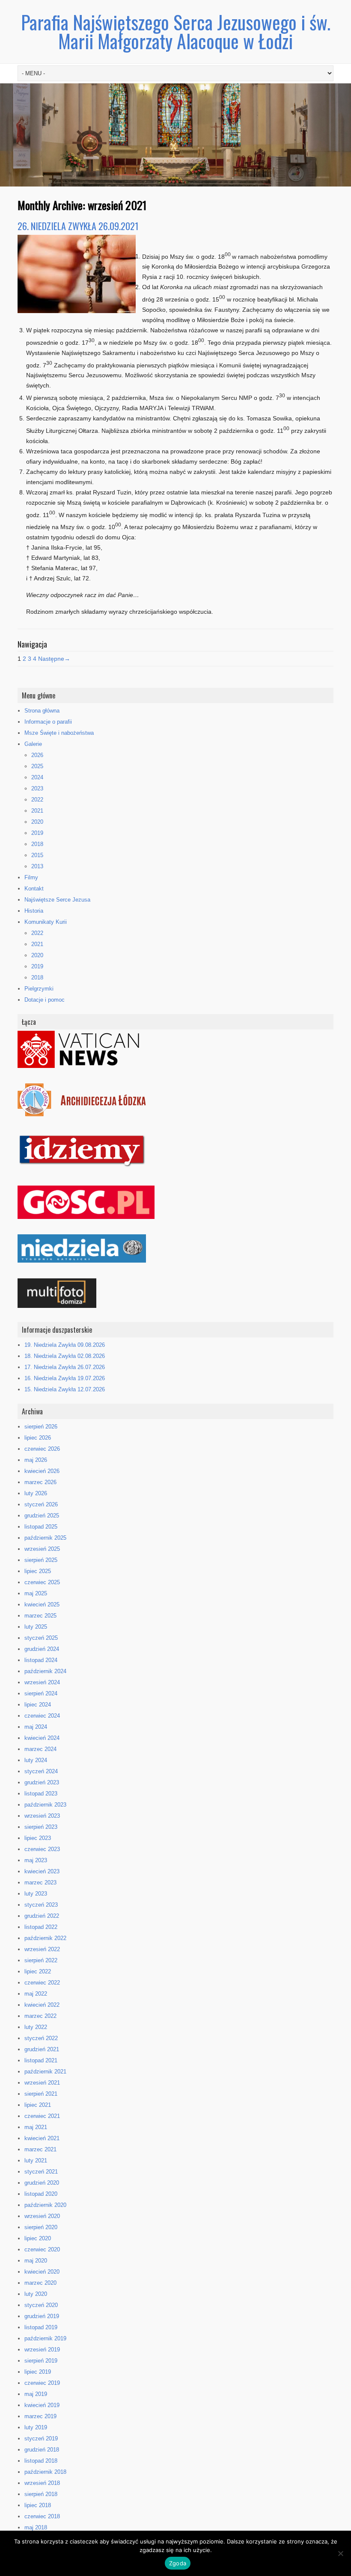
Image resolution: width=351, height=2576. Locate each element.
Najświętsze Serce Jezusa (57, 900)
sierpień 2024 (41, 1693)
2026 (37, 755)
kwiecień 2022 (42, 2005)
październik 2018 (45, 2472)
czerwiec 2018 (42, 2516)
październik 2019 (45, 2338)
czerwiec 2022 (42, 1983)
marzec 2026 (40, 1482)
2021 (37, 811)
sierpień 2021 (41, 2094)
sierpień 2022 (41, 1960)
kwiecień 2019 (42, 2405)
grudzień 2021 (42, 2049)
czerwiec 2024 (42, 1716)
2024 (37, 777)
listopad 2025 (41, 1527)
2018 (37, 844)
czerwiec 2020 (42, 2249)
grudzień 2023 (42, 1782)
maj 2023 (36, 1860)
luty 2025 (36, 1627)
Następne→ (54, 659)
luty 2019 (36, 2427)
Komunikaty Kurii (46, 922)
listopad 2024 (41, 1660)
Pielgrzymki (39, 989)
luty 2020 (36, 2294)
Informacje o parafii (48, 722)
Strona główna (42, 711)
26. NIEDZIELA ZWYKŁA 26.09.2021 (78, 226)
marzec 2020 (40, 2283)
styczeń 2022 (41, 2038)
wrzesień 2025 (42, 1549)
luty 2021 (36, 2160)
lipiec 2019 (38, 2372)
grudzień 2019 (42, 2316)
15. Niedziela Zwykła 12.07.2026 (65, 1389)
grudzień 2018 (42, 2450)
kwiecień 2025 (42, 1604)
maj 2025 (36, 1593)
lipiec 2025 (38, 1571)
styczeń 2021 (41, 2172)
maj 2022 (36, 1994)
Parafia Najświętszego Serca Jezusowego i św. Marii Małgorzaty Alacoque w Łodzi (176, 31)
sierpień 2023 (41, 1827)
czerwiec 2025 (42, 1582)
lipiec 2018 (38, 2505)
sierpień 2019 (41, 2361)
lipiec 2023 (38, 1838)
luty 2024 (36, 1760)
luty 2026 (36, 1493)
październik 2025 (45, 1538)
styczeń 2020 (41, 2305)
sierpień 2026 (41, 1427)
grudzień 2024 (42, 1649)
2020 (37, 822)
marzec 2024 (40, 1749)
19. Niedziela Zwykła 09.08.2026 (65, 1345)
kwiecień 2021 (42, 2138)
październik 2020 (45, 2205)
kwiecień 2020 (42, 2272)
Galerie (33, 744)
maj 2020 (36, 2261)
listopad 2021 (41, 2060)
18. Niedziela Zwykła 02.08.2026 (65, 1356)
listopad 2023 (41, 1794)
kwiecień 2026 (42, 1471)
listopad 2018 (41, 2461)
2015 (37, 855)
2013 (37, 866)
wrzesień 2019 (42, 2350)
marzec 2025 (40, 1616)
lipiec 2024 (38, 1705)
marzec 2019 (40, 2416)
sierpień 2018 (41, 2494)
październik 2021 (45, 2072)
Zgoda (178, 2563)
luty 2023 (36, 1894)
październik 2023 (45, 1805)
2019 (37, 833)
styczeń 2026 (41, 1504)
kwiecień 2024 (42, 1738)
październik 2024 (45, 1671)
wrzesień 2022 (42, 1949)
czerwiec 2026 (42, 1449)
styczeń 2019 (41, 2438)
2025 (37, 766)
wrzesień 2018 (42, 2483)
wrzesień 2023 (42, 1816)
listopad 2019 (41, 2327)
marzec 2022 (40, 2016)
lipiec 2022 (38, 1971)
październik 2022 (45, 1938)
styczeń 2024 (41, 1771)
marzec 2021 (40, 2149)
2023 (37, 788)
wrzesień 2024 (42, 1682)
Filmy (31, 877)
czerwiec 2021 (42, 2116)
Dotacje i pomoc (45, 1000)
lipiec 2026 (38, 1438)
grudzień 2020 (42, 2183)
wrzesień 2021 (42, 2083)
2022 (37, 800)
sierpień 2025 (41, 1560)
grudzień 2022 (42, 1916)
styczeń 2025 (41, 1638)
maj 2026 (36, 1460)
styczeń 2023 (41, 1905)
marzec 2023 (40, 1882)
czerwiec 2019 (42, 2383)
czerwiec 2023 (42, 1849)
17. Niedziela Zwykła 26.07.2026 (65, 1367)
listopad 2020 (41, 2194)
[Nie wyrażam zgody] (340, 2553)
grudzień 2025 (42, 1516)
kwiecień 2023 (42, 1871)
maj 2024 (36, 1727)
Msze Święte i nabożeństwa (59, 733)
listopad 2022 (41, 1927)
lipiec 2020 (38, 2238)
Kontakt (34, 889)
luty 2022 (36, 2027)
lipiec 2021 (38, 2105)
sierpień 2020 (41, 2227)
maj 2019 (36, 2394)
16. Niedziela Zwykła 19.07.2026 (65, 1378)
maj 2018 (36, 2527)
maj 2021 (36, 2127)
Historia (34, 911)
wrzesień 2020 (42, 2216)
